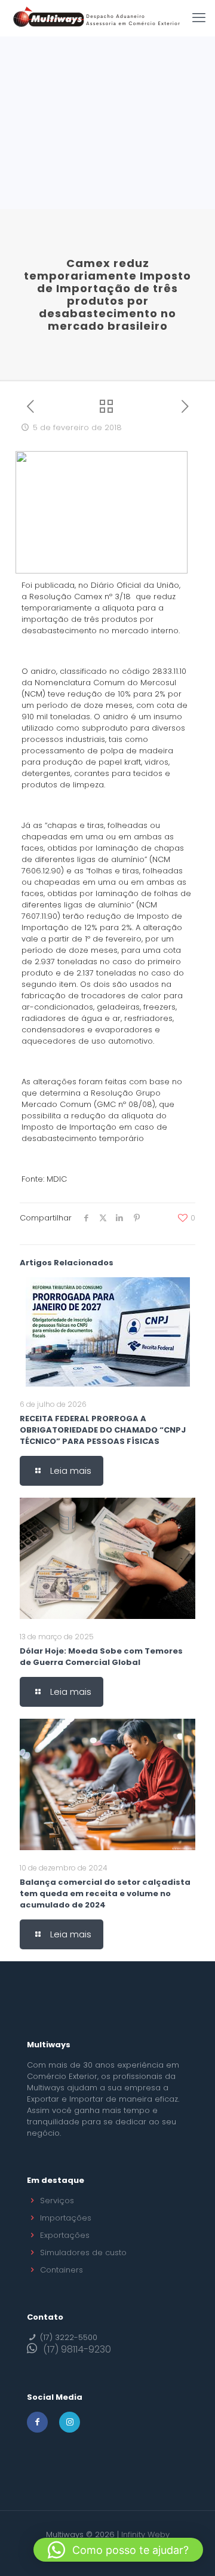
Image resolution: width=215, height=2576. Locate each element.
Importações (66, 2218)
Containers (62, 2270)
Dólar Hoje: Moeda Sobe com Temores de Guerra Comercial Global (101, 1657)
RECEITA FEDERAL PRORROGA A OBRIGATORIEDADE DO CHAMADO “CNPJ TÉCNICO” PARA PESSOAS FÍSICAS (103, 1430)
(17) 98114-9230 (77, 2349)
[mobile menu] (199, 18)
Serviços (57, 2201)
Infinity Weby (145, 2534)
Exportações (65, 2235)
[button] (118, 2550)
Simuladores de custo (83, 2253)
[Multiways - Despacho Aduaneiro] (97, 18)
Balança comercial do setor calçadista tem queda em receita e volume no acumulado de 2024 (105, 1893)
